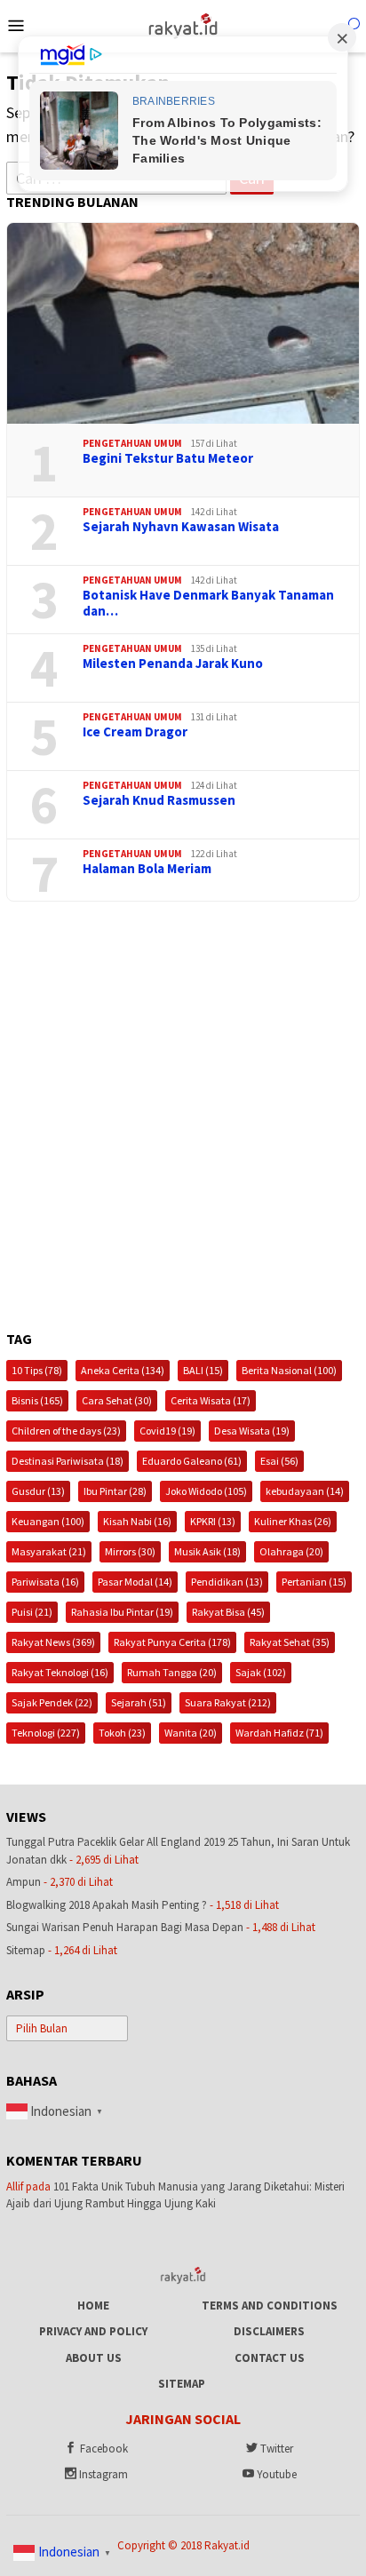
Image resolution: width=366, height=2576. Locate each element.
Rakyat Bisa (228, 1612)
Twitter (277, 2449)
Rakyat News (53, 1642)
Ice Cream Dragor (135, 732)
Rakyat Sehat (290, 1642)
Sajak (261, 1672)
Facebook (104, 2449)
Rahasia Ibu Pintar (122, 1612)
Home (93, 2306)
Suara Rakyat (228, 1702)
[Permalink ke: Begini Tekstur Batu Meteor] (183, 323)
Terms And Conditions (270, 2306)
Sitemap (26, 1950)
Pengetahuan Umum (132, 443)
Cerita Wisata (211, 1400)
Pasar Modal (135, 1582)
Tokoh (122, 1733)
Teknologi (46, 1733)
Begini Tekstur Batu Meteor (168, 458)
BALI (203, 1370)
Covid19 (167, 1431)
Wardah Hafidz (279, 1733)
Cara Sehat (117, 1400)
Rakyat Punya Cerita (172, 1642)
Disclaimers (269, 2331)
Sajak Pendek (52, 1702)
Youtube (277, 2474)
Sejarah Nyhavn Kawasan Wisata (181, 527)
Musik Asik (207, 1551)
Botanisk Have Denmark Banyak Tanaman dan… (208, 603)
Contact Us (270, 2358)
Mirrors (130, 1551)
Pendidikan (227, 1582)
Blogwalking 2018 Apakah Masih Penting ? (107, 1905)
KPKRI (213, 1521)
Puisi (32, 1612)
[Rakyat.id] (183, 24)
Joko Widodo (206, 1491)
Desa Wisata (252, 1431)
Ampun (24, 1882)
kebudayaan (305, 1491)
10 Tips (37, 1370)
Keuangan (48, 1521)
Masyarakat (49, 1551)
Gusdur (38, 1491)
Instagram (103, 2474)
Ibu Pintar (115, 1491)
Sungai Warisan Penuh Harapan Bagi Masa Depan (125, 1927)
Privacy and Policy (93, 2331)
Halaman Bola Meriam (147, 869)
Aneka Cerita (123, 1370)
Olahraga (291, 1551)
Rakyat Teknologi (60, 1672)
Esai (279, 1461)
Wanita (191, 1733)
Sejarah (139, 1702)
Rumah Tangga (172, 1672)
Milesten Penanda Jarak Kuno (173, 664)
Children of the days (66, 1431)
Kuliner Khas (293, 1521)
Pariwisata (45, 1582)
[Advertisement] (183, 1117)
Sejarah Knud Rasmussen (159, 800)
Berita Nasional (289, 1370)
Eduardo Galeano (192, 1461)
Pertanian (314, 1582)
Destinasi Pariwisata (68, 1461)
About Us (94, 2358)
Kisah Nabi (137, 1521)
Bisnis (37, 1400)
